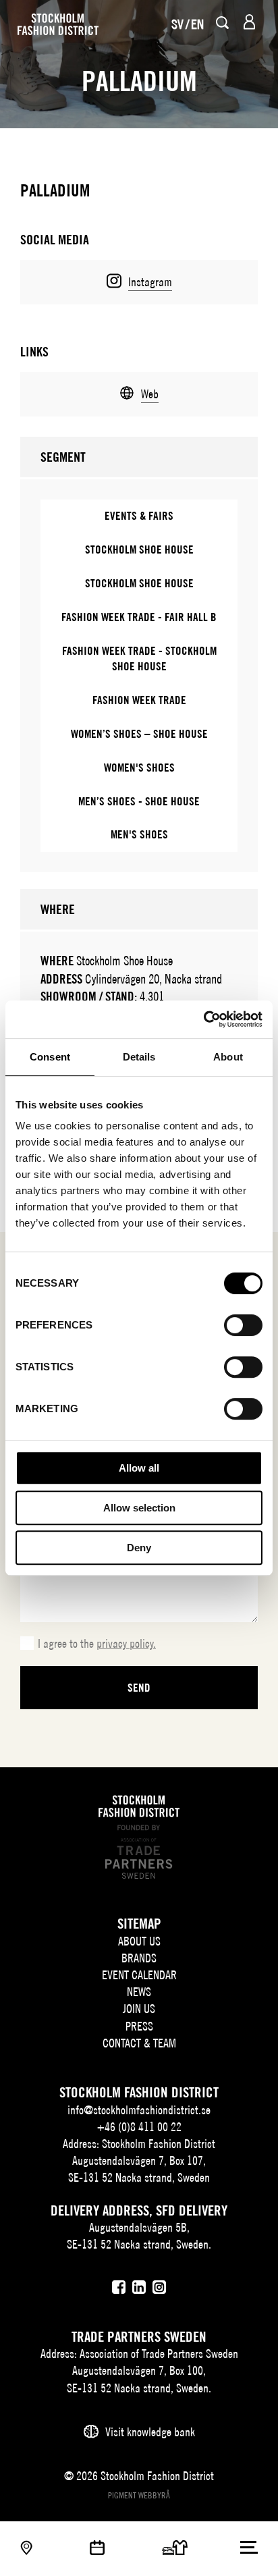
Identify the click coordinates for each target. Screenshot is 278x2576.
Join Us (139, 2009)
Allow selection (139, 1508)
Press (139, 2026)
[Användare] (249, 22)
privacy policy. (126, 1643)
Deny (139, 1548)
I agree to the (97, 1643)
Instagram (150, 282)
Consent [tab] (50, 1057)
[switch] (243, 1325)
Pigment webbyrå (139, 2495)
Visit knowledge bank (150, 2432)
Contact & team (139, 2043)
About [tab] (228, 1057)
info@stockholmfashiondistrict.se (139, 2110)
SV (177, 24)
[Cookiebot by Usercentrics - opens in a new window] (203, 1019)
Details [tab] (139, 1057)
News (139, 1992)
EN (197, 24)
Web (150, 394)
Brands (139, 1958)
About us (139, 1941)
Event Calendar (139, 1975)
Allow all (139, 1468)
